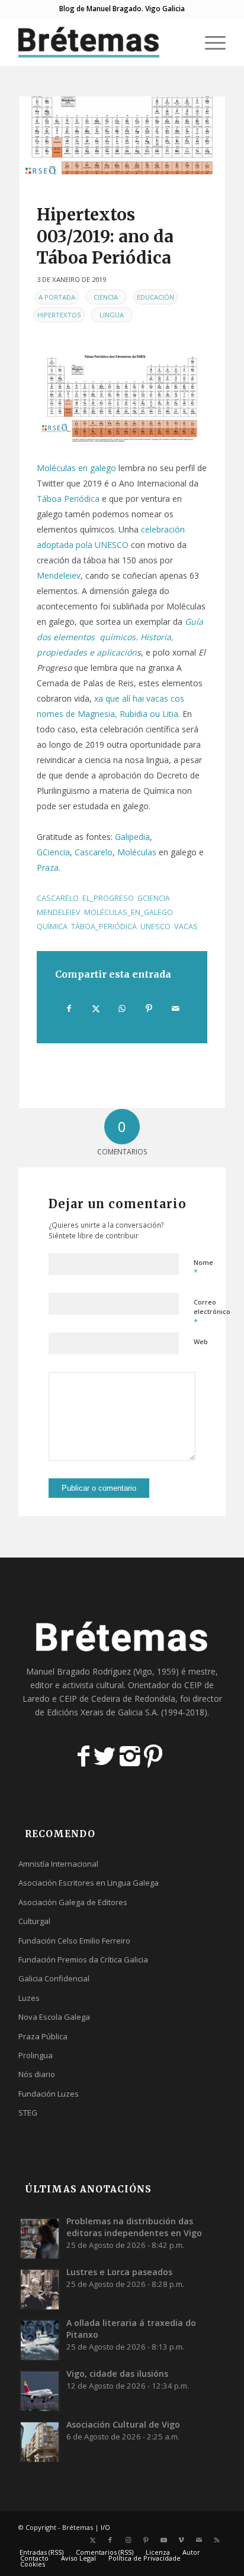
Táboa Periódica (68, 499)
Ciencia (106, 297)
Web (201, 1341)
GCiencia (53, 852)
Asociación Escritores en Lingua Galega (89, 1883)
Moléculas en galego (76, 468)
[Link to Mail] (199, 2540)
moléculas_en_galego (129, 912)
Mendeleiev (59, 575)
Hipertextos (59, 315)
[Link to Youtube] (163, 2540)
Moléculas (137, 852)
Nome (203, 1268)
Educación (155, 297)
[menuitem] (182, 42)
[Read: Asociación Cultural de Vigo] (40, 2441)
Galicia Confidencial (54, 1978)
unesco (155, 927)
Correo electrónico (212, 1312)
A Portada (57, 297)
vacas (186, 927)
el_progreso (108, 898)
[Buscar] (182, 42)
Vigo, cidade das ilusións (117, 2374)
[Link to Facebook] (110, 2540)
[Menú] (209, 42)
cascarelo (58, 898)
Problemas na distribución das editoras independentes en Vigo (134, 2227)
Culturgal (34, 1921)
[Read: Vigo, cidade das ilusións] (40, 2390)
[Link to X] (92, 2540)
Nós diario (37, 2074)
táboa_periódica (104, 927)
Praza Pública (43, 2036)
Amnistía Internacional (58, 1864)
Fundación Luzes (49, 2094)
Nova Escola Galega (54, 2017)
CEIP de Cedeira (90, 1699)
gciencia (154, 898)
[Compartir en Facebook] (69, 1008)
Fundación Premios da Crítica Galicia (83, 1959)
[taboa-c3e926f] (122, 135)
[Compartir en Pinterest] (149, 1008)
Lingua (112, 315)
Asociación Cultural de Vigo (123, 2424)
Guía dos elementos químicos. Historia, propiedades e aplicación (121, 637)
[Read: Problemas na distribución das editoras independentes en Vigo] (40, 2238)
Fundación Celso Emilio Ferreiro (74, 1941)
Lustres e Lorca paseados (119, 2272)
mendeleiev (59, 912)
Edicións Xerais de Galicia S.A (102, 1712)
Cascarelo (94, 852)
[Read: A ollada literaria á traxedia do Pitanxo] (40, 2340)
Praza (48, 867)
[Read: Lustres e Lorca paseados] (40, 2289)
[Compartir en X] (96, 1008)
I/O (105, 2527)
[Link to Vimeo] (181, 2540)
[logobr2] (101, 42)
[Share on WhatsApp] (123, 1008)
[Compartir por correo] (175, 1008)
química (52, 927)
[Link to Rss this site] (217, 2540)
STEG (28, 2113)
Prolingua (36, 2055)
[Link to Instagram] (128, 2540)
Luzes (29, 1998)
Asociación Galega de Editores (73, 1902)
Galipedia (132, 837)
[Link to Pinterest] (146, 2540)
